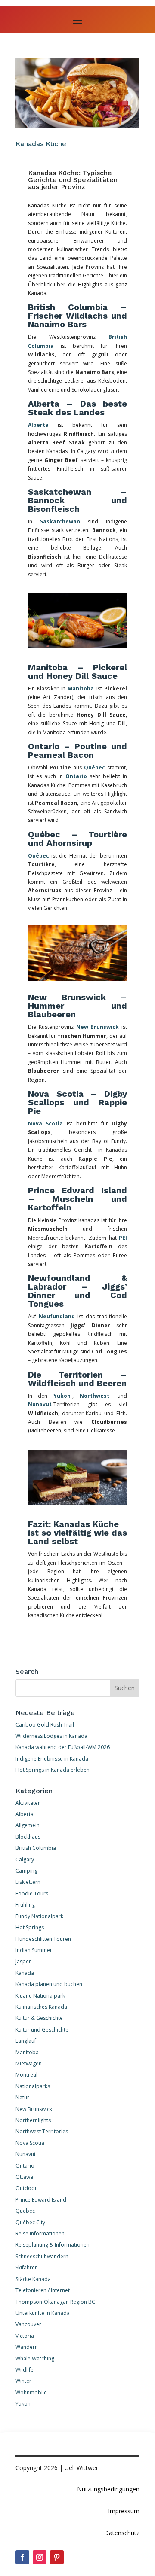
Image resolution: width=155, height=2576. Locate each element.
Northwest (95, 1396)
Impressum (124, 2511)
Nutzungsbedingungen (108, 2489)
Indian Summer (34, 1950)
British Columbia (36, 1848)
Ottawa (24, 2177)
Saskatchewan (60, 522)
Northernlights (33, 2120)
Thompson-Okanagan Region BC (55, 2302)
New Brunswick (98, 1027)
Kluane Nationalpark (40, 1996)
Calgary (25, 1860)
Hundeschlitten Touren (43, 1939)
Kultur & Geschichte (39, 2018)
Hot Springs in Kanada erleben (53, 1770)
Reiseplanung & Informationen (53, 2245)
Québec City (30, 2222)
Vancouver (28, 2324)
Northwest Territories (42, 2131)
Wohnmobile (31, 2392)
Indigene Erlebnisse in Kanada (52, 1759)
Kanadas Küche (41, 144)
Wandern (27, 2347)
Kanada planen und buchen (49, 1984)
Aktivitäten (28, 1803)
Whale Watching (35, 2359)
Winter (23, 2381)
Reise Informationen (40, 2234)
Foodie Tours (32, 1893)
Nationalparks (33, 2086)
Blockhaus (28, 1837)
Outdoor (26, 2188)
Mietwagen (29, 2064)
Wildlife (25, 2370)
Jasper (23, 1961)
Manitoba (81, 689)
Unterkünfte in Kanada (43, 2313)
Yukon (62, 1396)
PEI (123, 1238)
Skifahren (27, 2267)
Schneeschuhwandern (42, 2256)
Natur (22, 2097)
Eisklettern (28, 1882)
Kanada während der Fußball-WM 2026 (63, 1747)
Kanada (25, 1973)
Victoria (25, 2336)
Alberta (38, 425)
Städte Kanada (33, 2279)
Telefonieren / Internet (43, 2290)
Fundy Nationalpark (39, 1916)
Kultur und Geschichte (42, 2030)
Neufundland (57, 1316)
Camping (26, 1871)
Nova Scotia (46, 1124)
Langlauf (26, 2041)
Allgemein (28, 1825)
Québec (95, 768)
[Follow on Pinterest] (57, 2557)
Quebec (25, 2211)
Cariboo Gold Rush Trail (45, 1725)
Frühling (25, 1905)
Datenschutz (122, 2533)
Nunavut (40, 1404)
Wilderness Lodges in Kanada (51, 1736)
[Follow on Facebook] (22, 2557)
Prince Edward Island (41, 2200)
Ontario (76, 776)
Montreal (26, 2075)
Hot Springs (30, 1927)
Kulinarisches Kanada (41, 2007)
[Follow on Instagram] (40, 2557)
